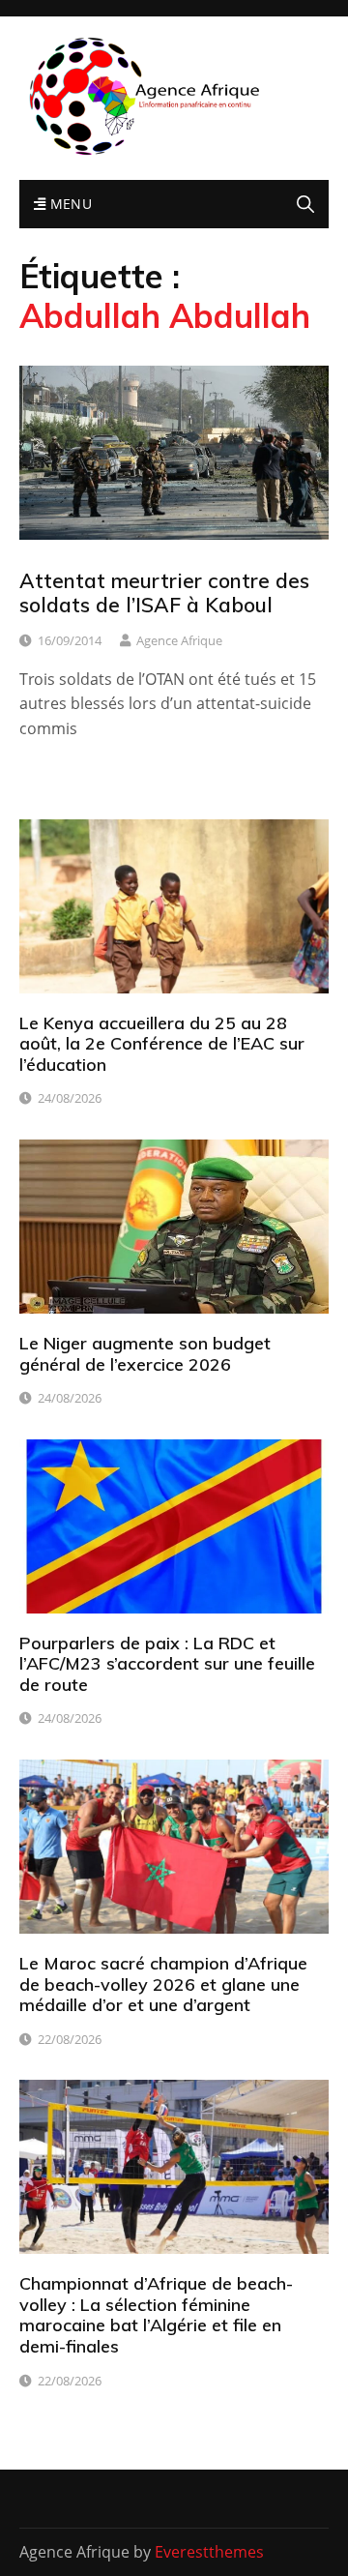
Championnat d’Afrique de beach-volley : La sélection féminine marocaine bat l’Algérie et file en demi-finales (156, 2315)
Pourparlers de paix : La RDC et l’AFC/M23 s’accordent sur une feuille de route (167, 1664)
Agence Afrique (179, 640)
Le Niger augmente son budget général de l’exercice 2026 (145, 1354)
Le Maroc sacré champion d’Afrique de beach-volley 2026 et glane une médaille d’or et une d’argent (163, 1984)
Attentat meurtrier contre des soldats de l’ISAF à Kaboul (164, 592)
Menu (69, 204)
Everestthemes (209, 2552)
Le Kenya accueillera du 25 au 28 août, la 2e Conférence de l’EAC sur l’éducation (162, 1044)
